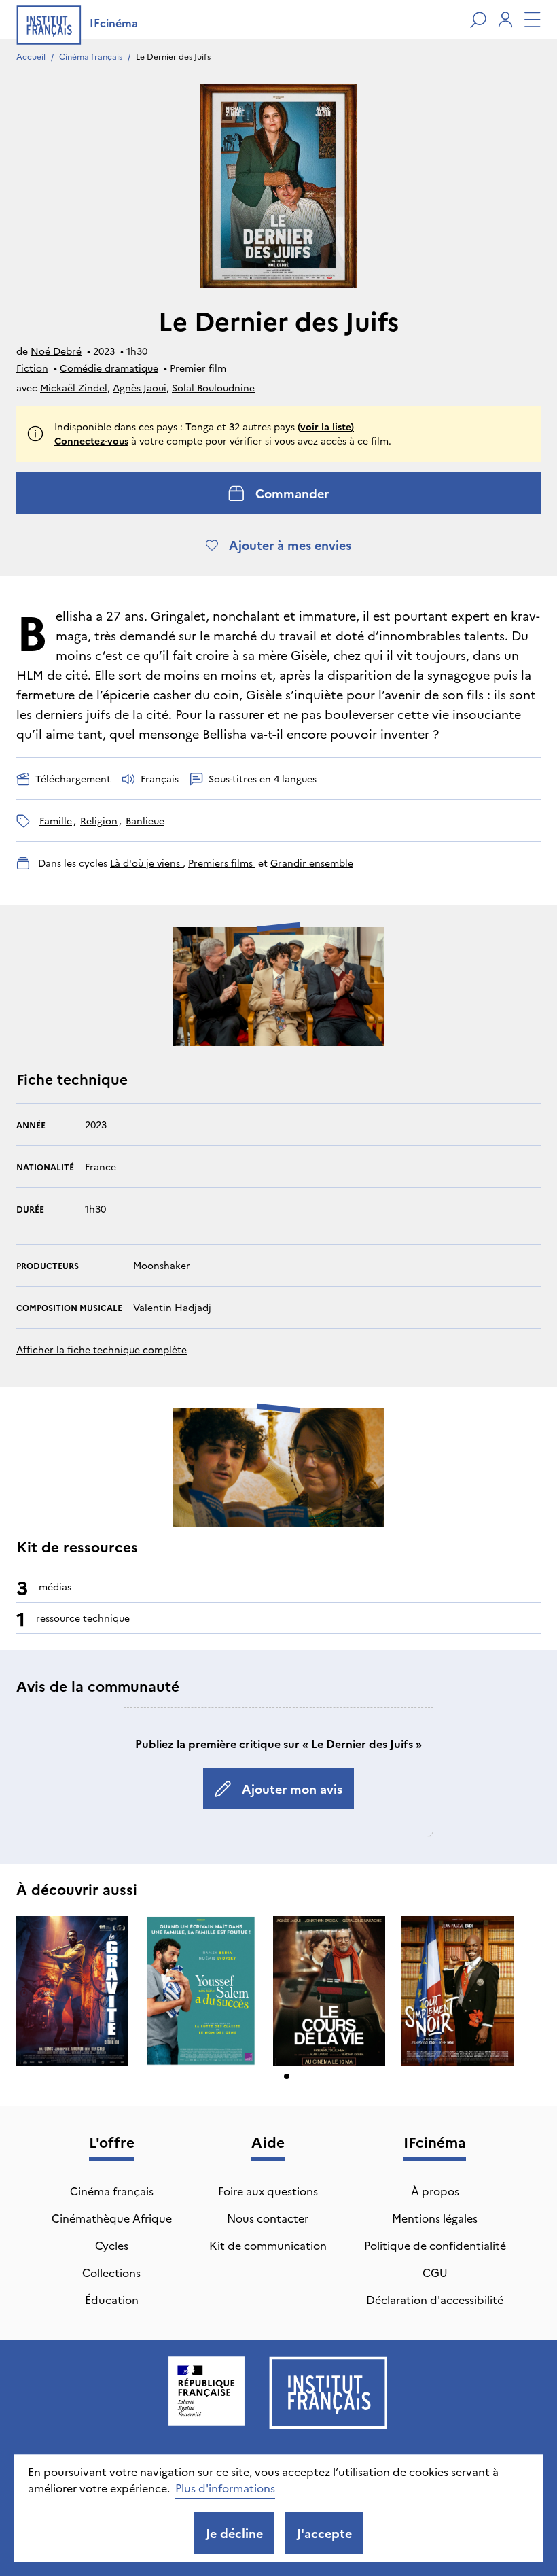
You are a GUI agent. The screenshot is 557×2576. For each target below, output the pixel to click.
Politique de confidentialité (435, 2245)
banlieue (145, 820)
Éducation (112, 2299)
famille (56, 820)
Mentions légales (435, 2218)
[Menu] (533, 20)
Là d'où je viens (146, 863)
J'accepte (324, 2533)
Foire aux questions (268, 2191)
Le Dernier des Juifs (173, 56)
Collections (111, 2272)
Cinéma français (91, 56)
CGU (435, 2272)
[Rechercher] (478, 20)
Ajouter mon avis (292, 1789)
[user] (505, 20)
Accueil (31, 56)
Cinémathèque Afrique (112, 2218)
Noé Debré (56, 351)
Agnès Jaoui (140, 387)
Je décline (234, 2533)
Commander (292, 493)
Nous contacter (268, 2218)
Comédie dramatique (109, 368)
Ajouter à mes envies (290, 545)
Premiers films (222, 863)
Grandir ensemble (312, 863)
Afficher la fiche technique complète (102, 1349)
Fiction (32, 368)
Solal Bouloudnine (213, 387)
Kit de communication (268, 2245)
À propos (435, 2191)
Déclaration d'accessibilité (435, 2299)
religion (99, 820)
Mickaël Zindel (74, 387)
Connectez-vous (91, 440)
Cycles (112, 2245)
